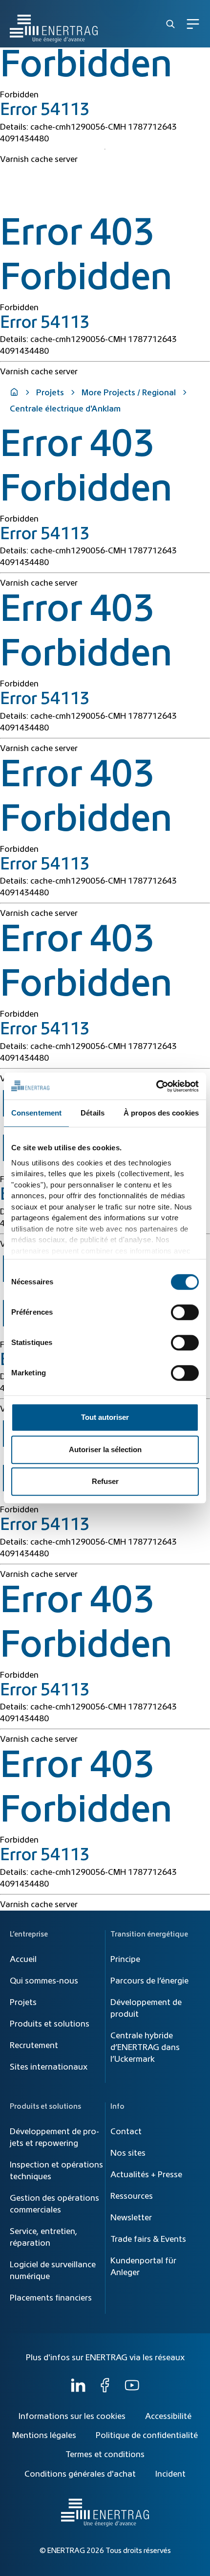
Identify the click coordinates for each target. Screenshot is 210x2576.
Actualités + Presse (146, 2175)
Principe (125, 1960)
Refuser (105, 1481)
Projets (50, 393)
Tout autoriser (105, 1417)
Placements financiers (51, 2298)
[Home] (54, 24)
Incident (170, 2474)
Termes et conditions (105, 2455)
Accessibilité (168, 2416)
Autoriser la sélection (105, 1449)
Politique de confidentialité (147, 2436)
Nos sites (128, 2153)
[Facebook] (105, 2390)
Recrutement (34, 2046)
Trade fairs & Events (148, 2239)
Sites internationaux (49, 2067)
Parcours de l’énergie (149, 1981)
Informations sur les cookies (72, 2416)
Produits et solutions (50, 2024)
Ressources (132, 2196)
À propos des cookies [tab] (161, 1113)
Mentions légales (44, 2436)
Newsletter (131, 2218)
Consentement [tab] (36, 1113)
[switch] (185, 1312)
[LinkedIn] (78, 2390)
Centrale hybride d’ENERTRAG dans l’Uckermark (145, 2048)
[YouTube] (132, 2390)
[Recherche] (170, 24)
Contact (126, 2132)
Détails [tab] (93, 1113)
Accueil (23, 1960)
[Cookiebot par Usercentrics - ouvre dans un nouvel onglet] (156, 1086)
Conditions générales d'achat (80, 2474)
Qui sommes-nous (44, 1981)
